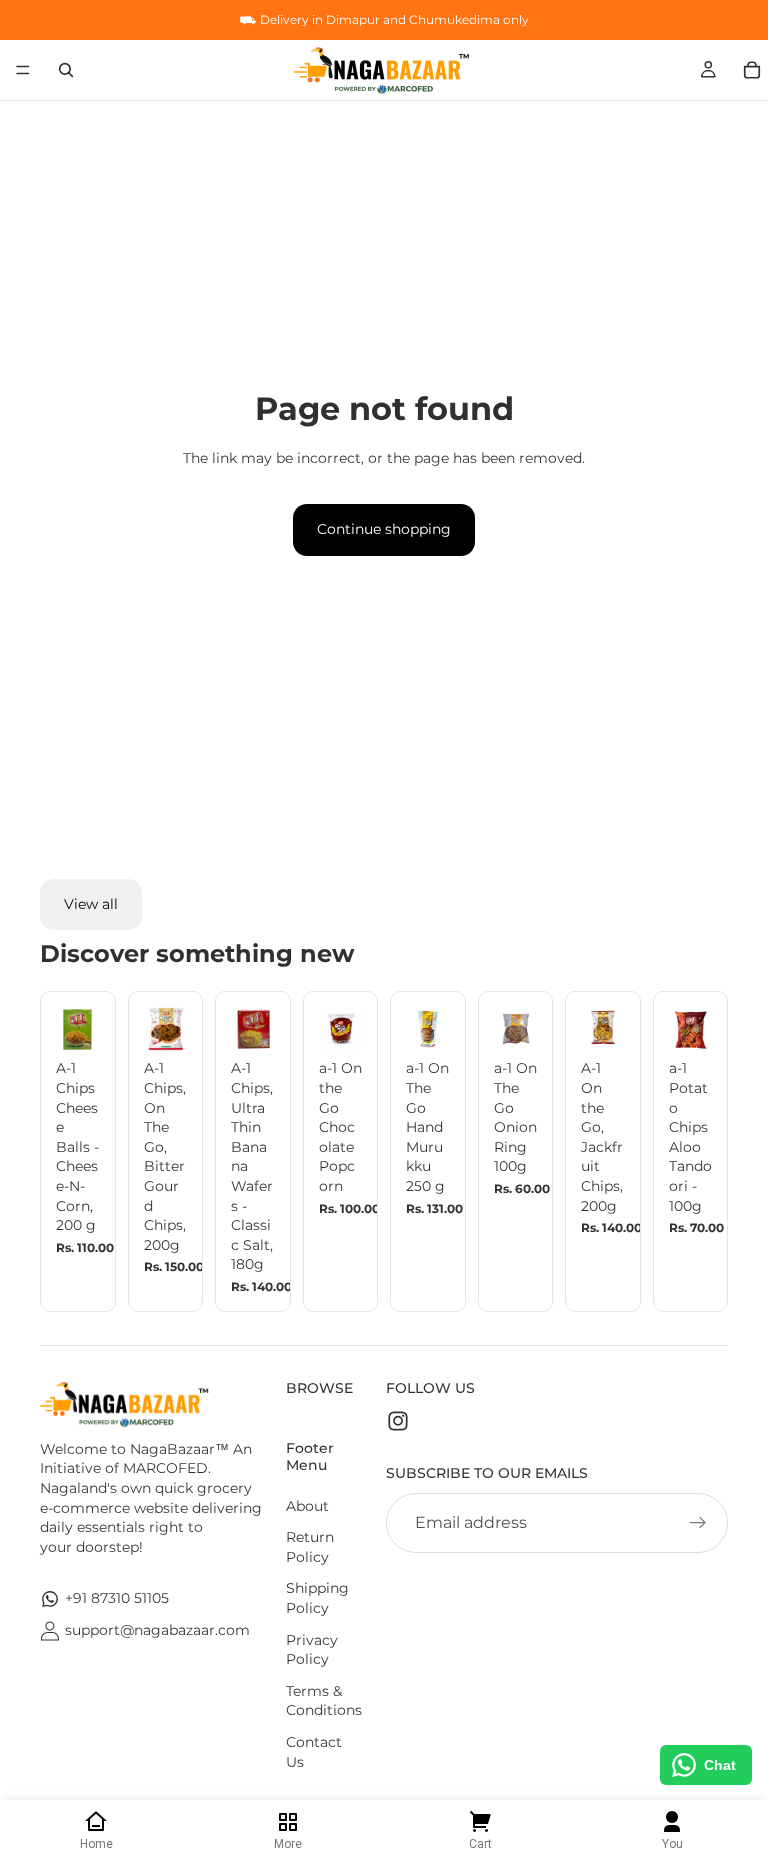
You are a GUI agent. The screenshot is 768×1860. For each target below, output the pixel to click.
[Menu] (23, 70)
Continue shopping (384, 529)
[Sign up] (698, 1523)
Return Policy (310, 1547)
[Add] (69, 1021)
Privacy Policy (312, 1650)
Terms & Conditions (324, 1701)
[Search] (66, 70)
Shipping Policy (317, 1598)
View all (91, 904)
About (307, 1506)
